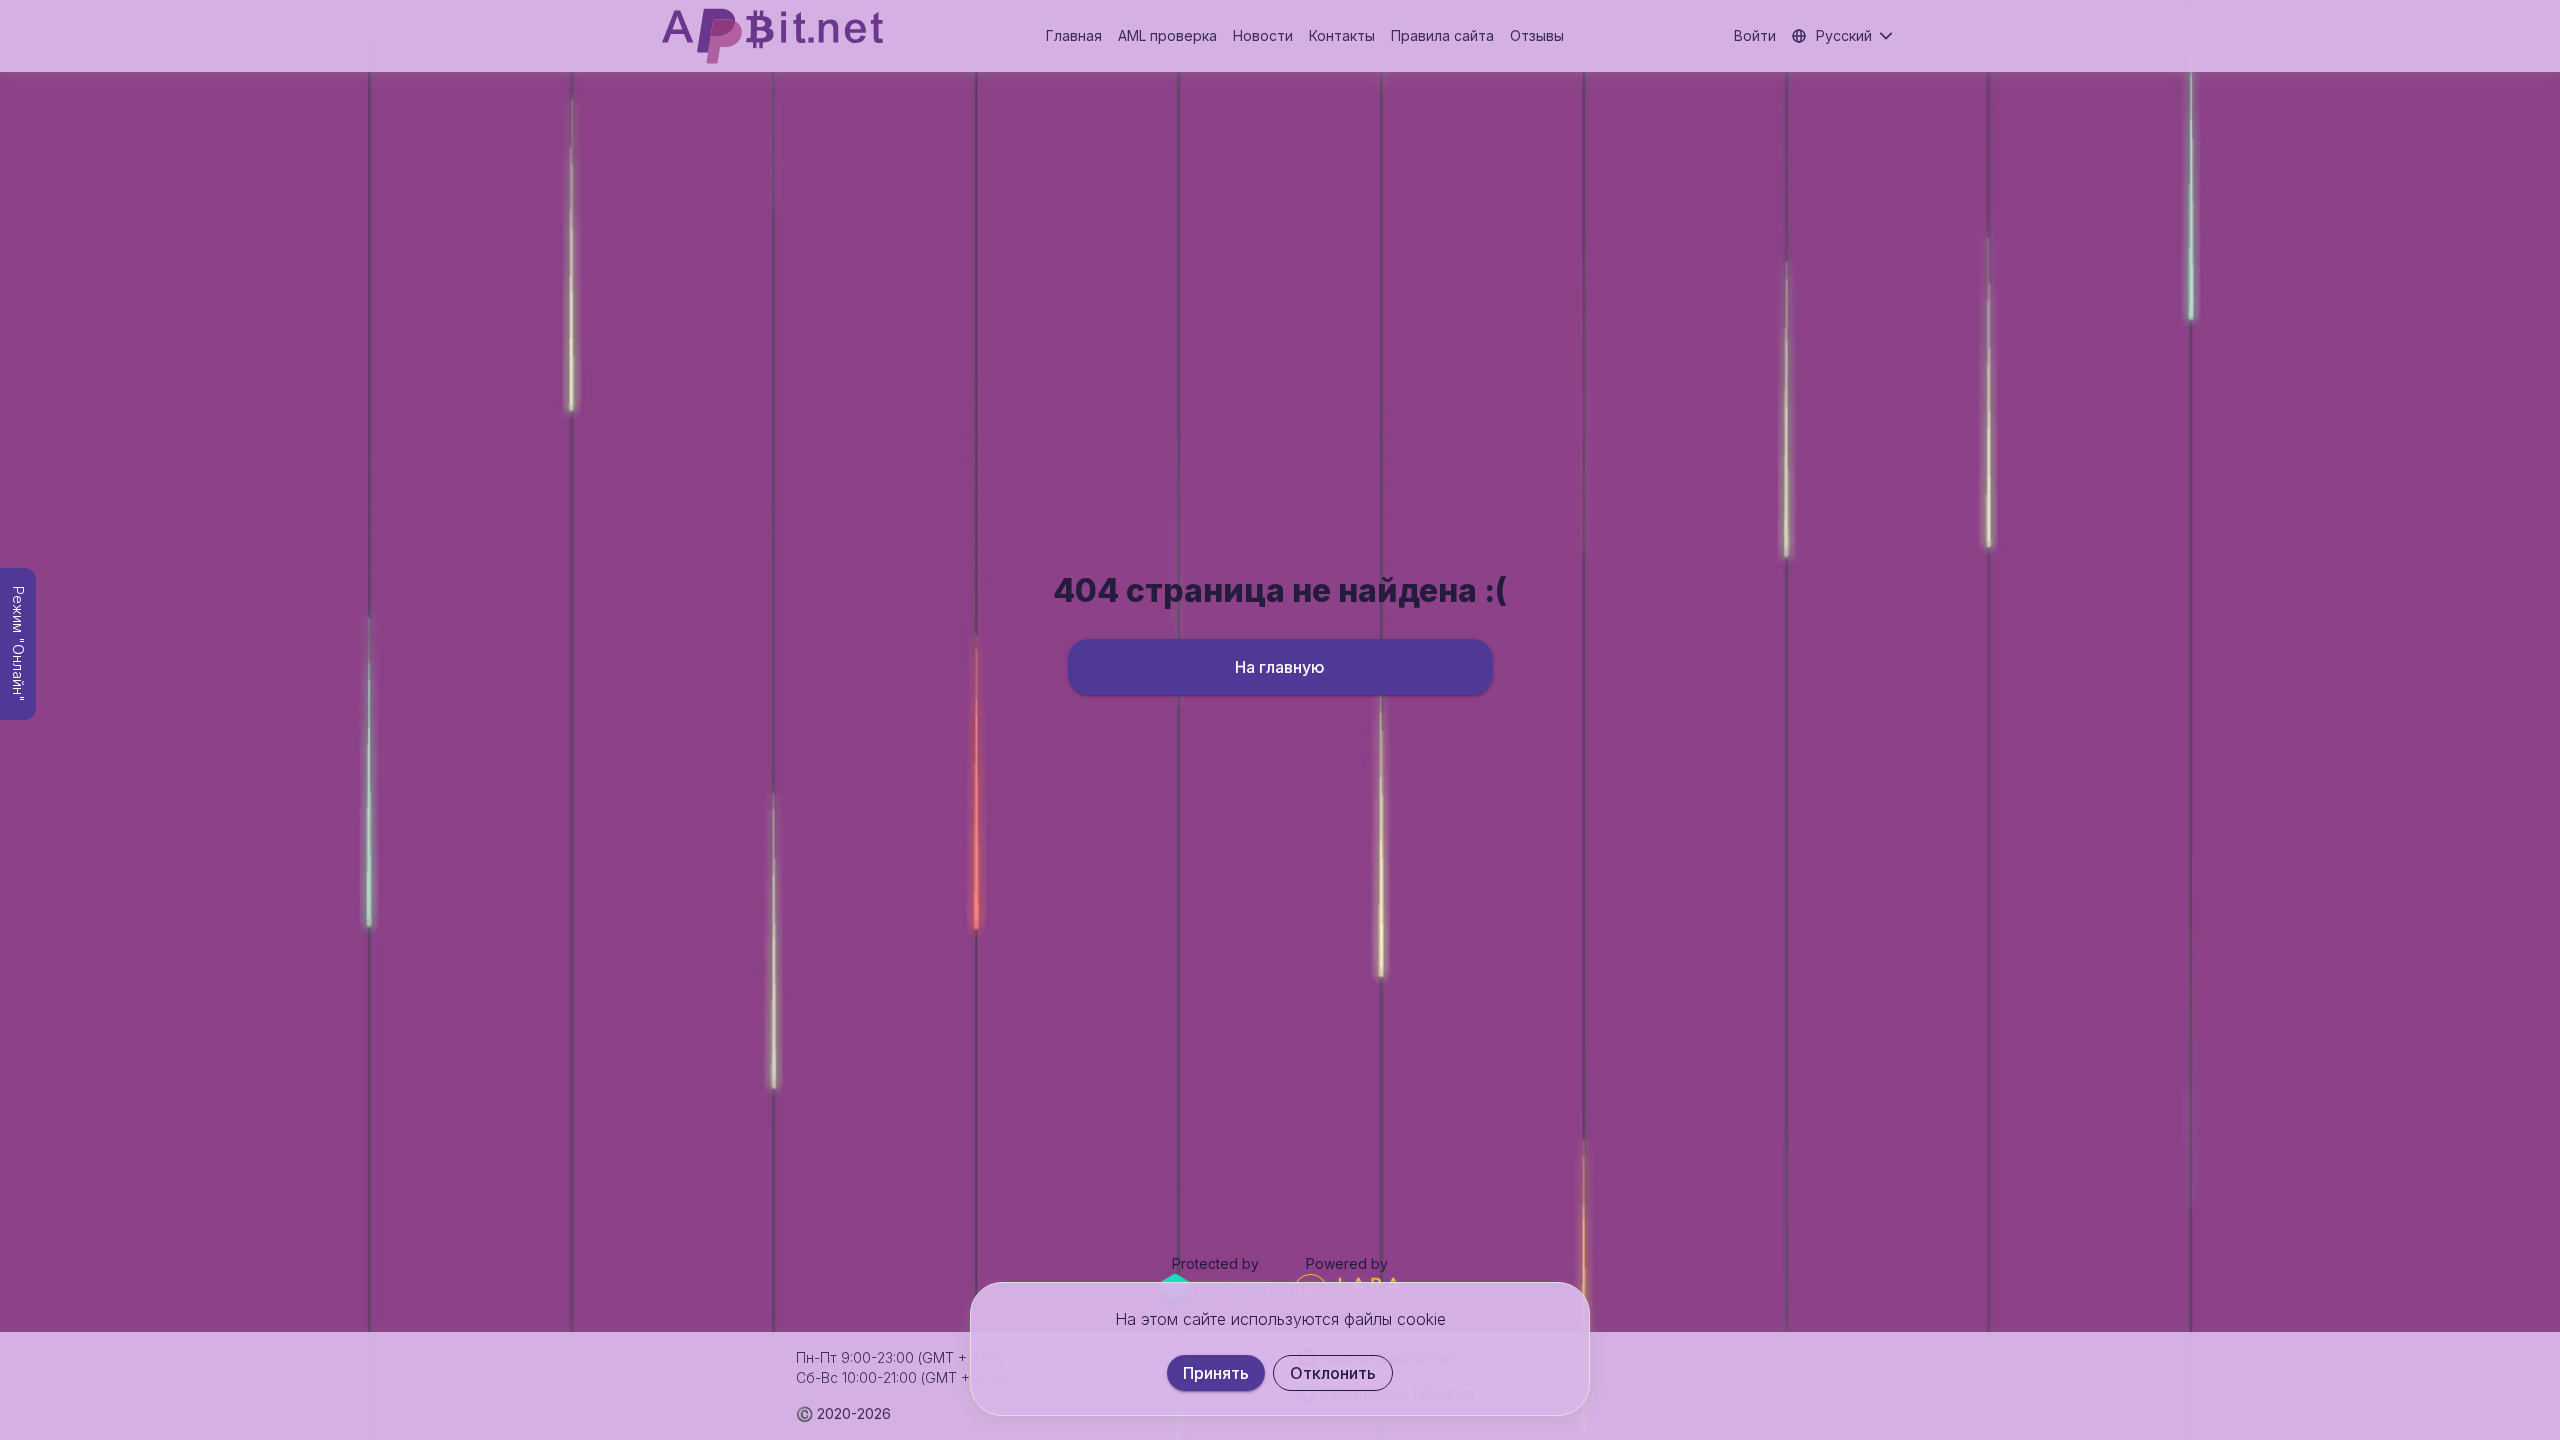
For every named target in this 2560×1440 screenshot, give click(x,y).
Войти (1755, 35)
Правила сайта (1442, 35)
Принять (1216, 1373)
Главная (1074, 35)
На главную (1280, 667)
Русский (1844, 35)
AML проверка (1167, 35)
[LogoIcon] (772, 36)
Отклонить (1333, 1373)
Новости (1263, 35)
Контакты (1342, 35)
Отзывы (1537, 35)
